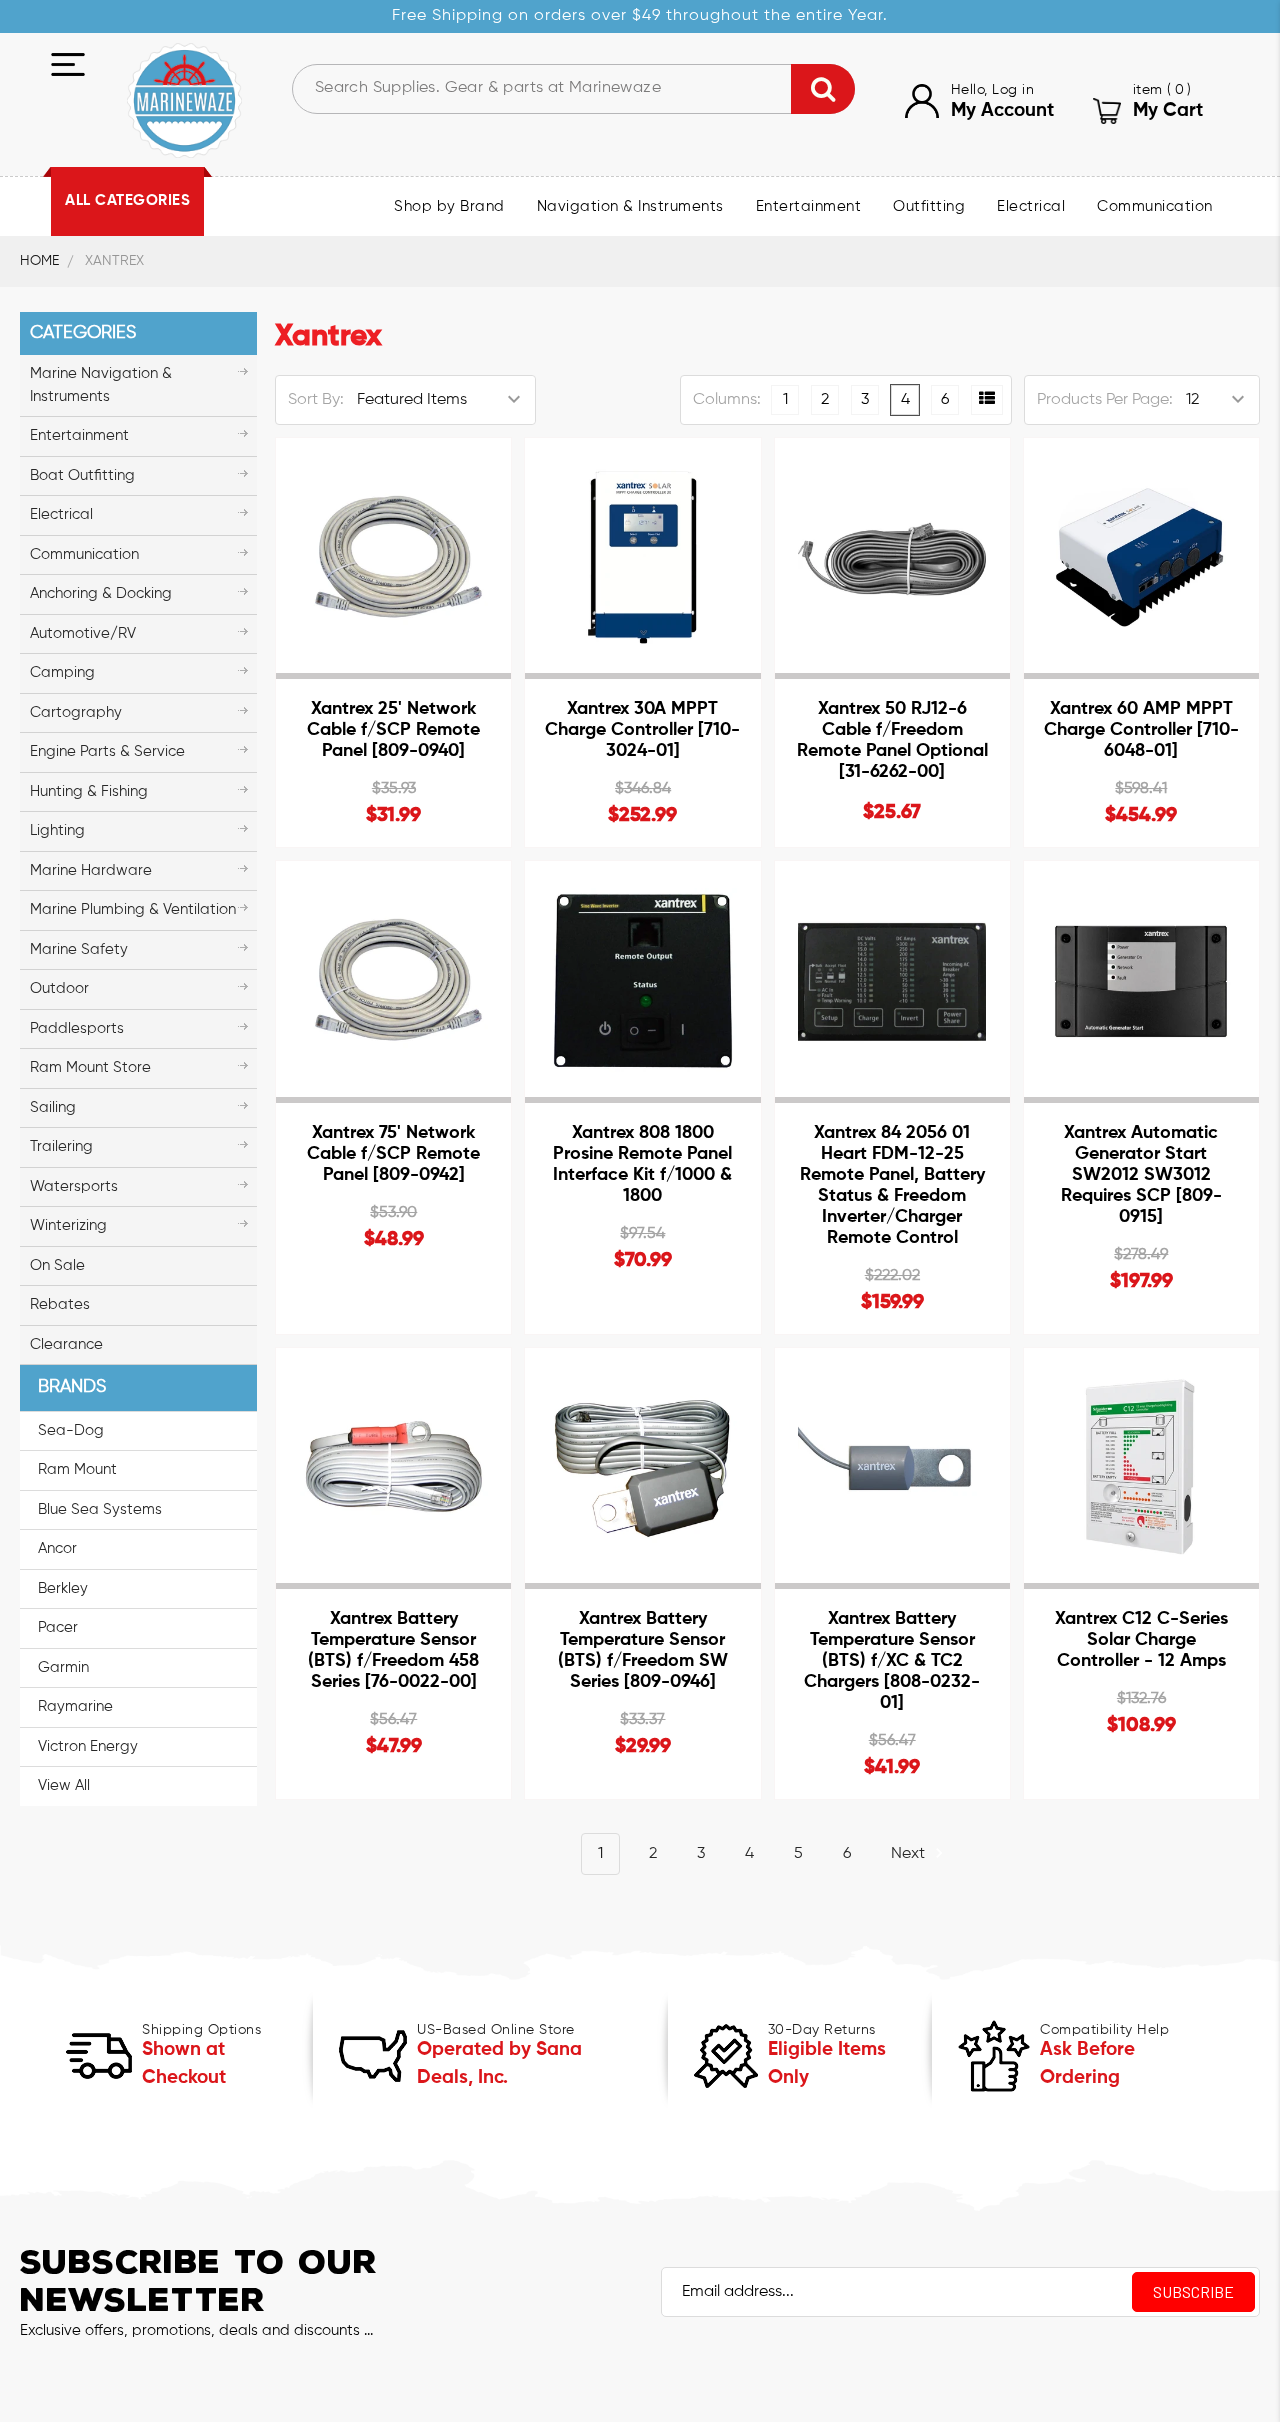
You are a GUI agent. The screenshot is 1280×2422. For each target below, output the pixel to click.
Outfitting (929, 207)
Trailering (61, 1146)
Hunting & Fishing (89, 791)
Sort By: (316, 400)
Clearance (66, 1344)
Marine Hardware (91, 870)
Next (910, 1854)
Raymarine (75, 1706)
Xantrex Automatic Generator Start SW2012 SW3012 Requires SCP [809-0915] (1141, 1175)
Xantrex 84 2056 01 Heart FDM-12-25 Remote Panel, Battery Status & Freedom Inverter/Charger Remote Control (892, 1185)
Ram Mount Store (90, 1067)
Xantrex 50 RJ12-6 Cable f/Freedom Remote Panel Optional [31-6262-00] (892, 740)
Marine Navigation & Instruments (101, 385)
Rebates (60, 1304)
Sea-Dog (71, 1430)
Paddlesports (77, 1028)
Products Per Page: (1105, 400)
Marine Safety (79, 949)
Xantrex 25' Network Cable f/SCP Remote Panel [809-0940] (393, 730)
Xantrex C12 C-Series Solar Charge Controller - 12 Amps (1141, 1640)
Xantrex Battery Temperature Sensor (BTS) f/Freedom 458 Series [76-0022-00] (393, 1650)
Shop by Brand (449, 207)
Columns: (727, 400)
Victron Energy (88, 1746)
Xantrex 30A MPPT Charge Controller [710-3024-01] (642, 730)
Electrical (1031, 207)
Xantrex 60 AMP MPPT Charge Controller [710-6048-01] (1141, 730)
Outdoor (59, 988)
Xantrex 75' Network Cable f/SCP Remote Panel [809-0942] (393, 1154)
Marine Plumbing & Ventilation (133, 909)
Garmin (63, 1667)
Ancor (57, 1548)
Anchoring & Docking (101, 593)
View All (64, 1785)
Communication (1155, 207)
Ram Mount (77, 1469)
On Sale (57, 1265)
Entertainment (809, 207)
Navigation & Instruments (630, 207)
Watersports (74, 1186)
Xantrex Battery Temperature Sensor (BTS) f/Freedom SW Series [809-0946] (643, 1650)
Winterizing (68, 1225)
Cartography (76, 712)
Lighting (57, 830)
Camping (62, 672)
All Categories (127, 201)
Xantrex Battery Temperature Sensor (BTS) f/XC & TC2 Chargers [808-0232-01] (892, 1661)
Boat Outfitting (82, 475)
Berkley (63, 1588)
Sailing (53, 1107)
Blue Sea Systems (100, 1509)
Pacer (58, 1627)
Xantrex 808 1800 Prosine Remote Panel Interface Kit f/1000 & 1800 (642, 1164)
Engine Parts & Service (107, 751)
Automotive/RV (83, 633)
